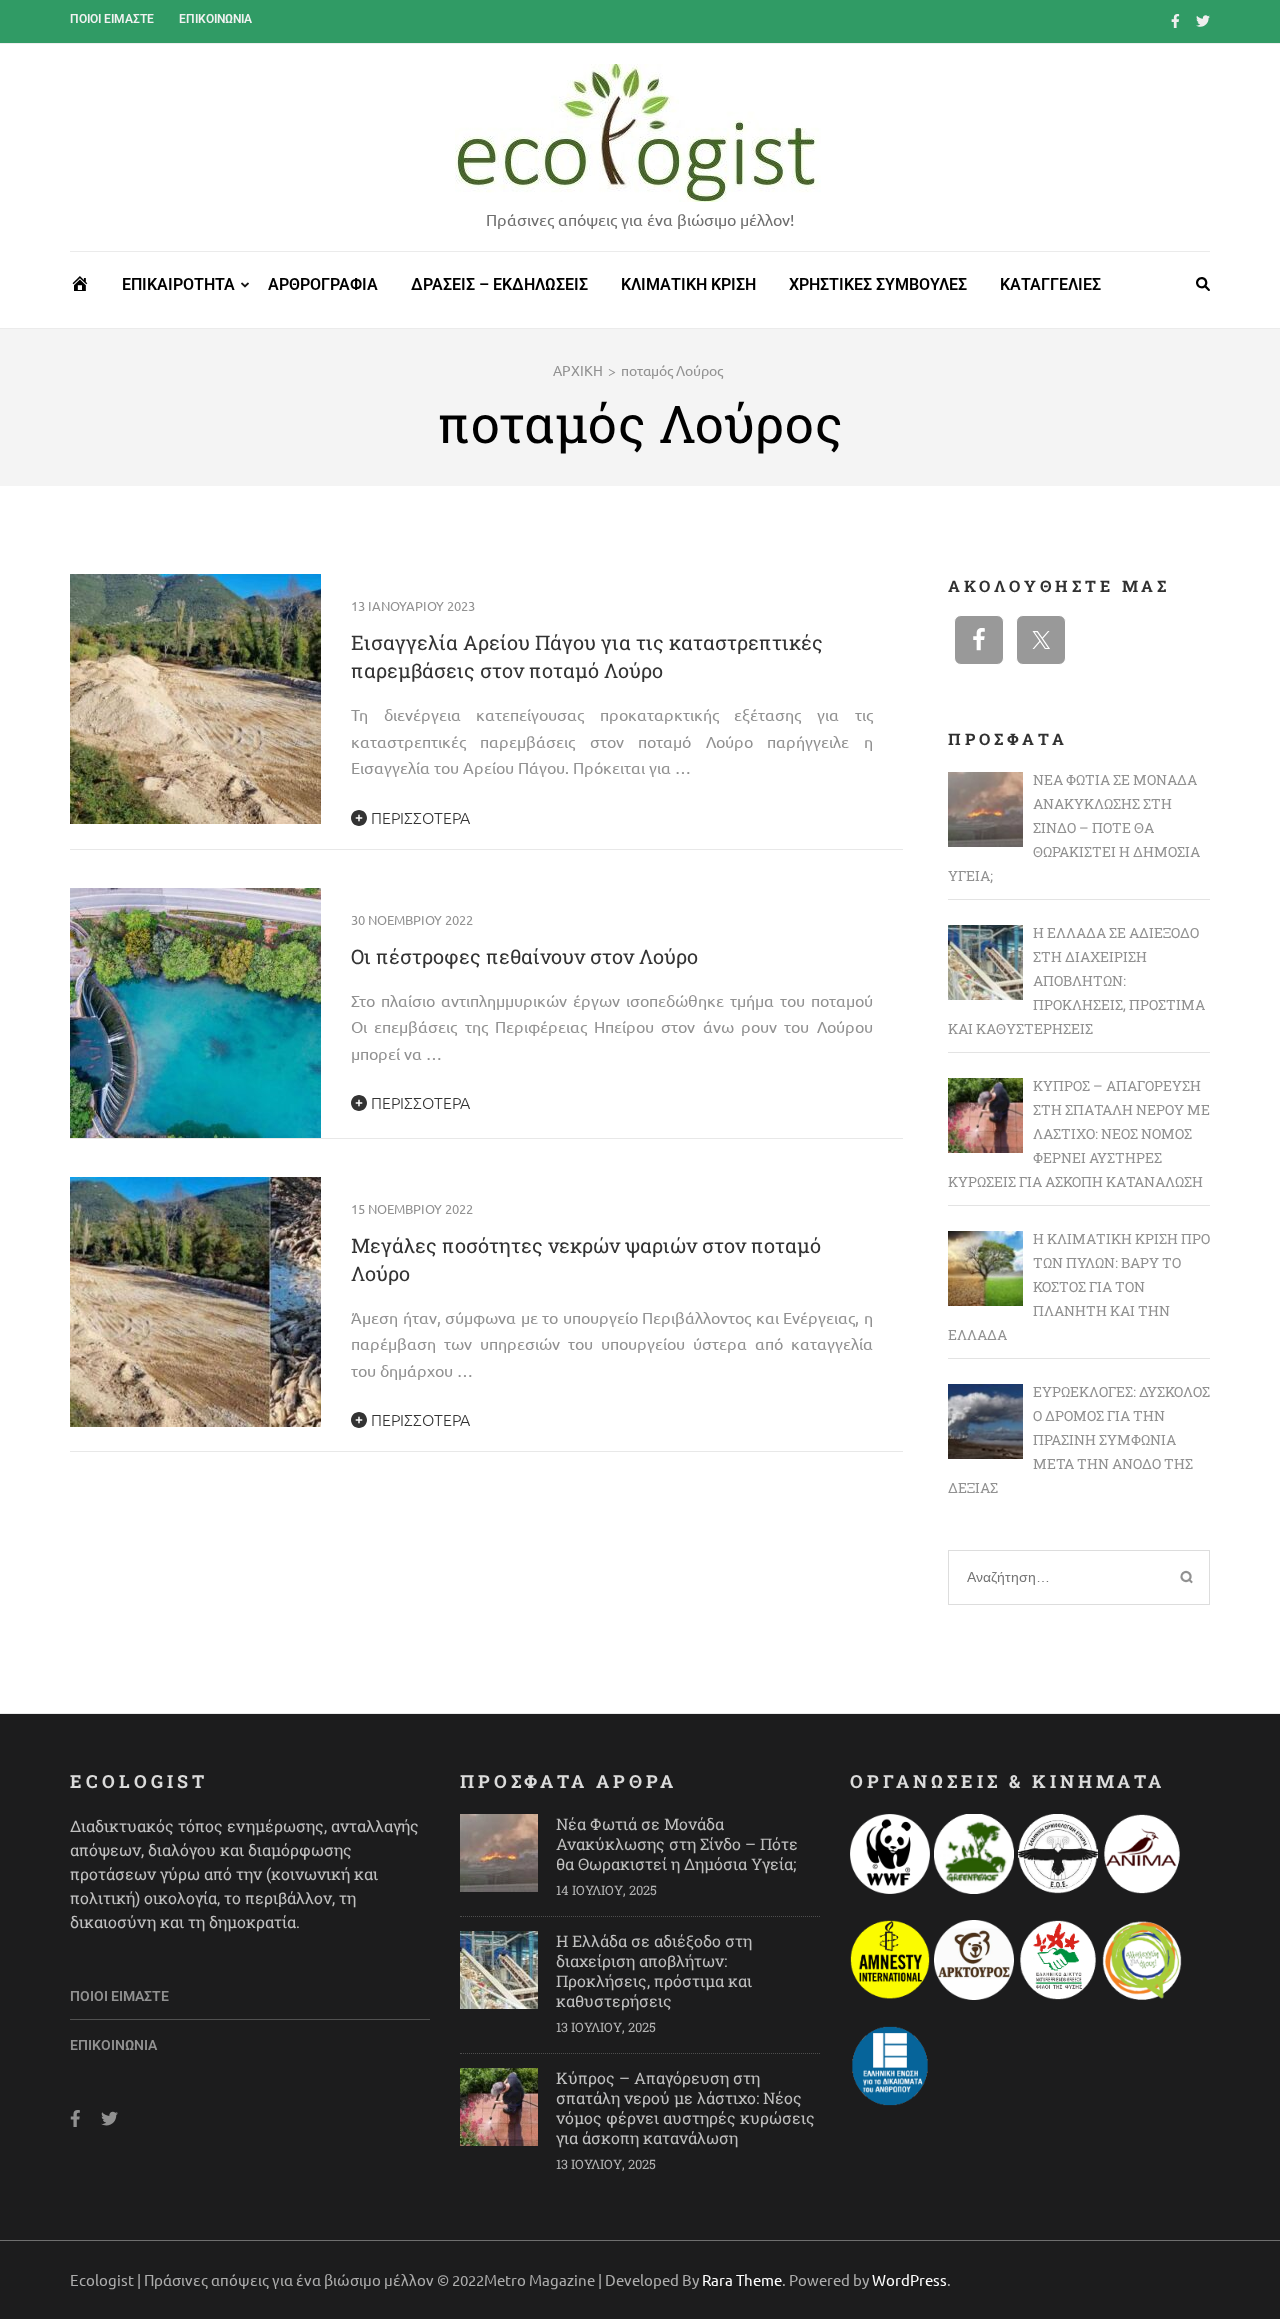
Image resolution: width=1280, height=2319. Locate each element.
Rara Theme (742, 2279)
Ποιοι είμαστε (112, 19)
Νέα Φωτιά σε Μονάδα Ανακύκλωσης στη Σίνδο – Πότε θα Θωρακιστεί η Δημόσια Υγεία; (677, 1843)
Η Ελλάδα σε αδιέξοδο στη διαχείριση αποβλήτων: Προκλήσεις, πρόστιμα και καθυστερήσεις (654, 1970)
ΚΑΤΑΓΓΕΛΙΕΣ (1050, 284)
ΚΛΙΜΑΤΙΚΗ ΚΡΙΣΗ (688, 284)
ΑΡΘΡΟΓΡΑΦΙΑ (323, 284)
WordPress (909, 2279)
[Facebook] (1175, 20)
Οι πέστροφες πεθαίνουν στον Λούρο (524, 956)
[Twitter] (1203, 20)
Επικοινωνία (215, 19)
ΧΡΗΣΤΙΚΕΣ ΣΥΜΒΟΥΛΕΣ (878, 284)
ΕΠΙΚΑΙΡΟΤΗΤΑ (178, 284)
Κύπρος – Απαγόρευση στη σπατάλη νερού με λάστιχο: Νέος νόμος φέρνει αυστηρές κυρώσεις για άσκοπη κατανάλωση (685, 2107)
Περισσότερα (418, 817)
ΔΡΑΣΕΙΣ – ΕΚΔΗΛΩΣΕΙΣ (499, 284)
